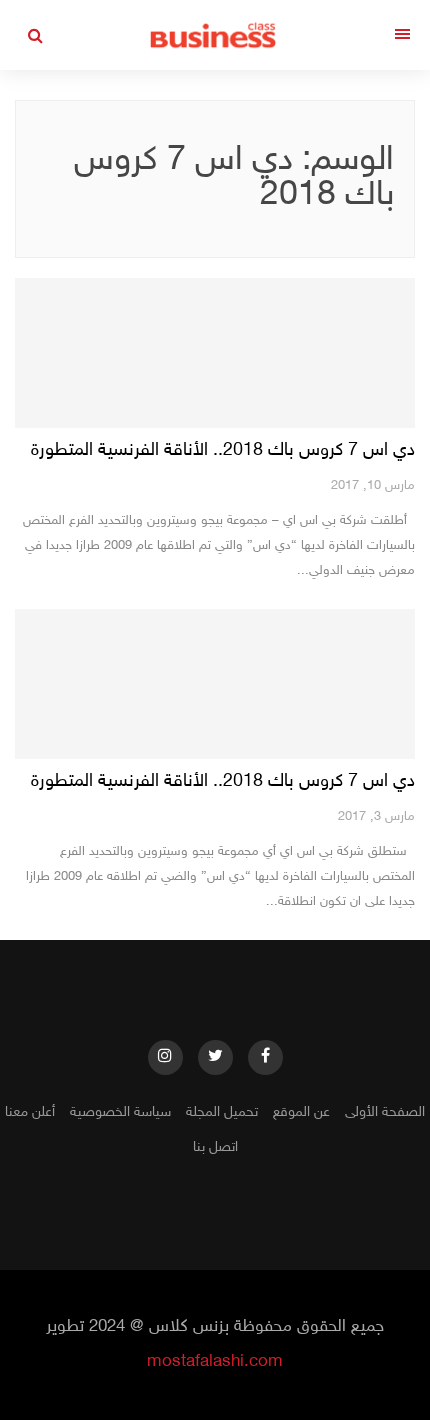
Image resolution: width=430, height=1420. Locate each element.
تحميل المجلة (222, 1112)
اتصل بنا (215, 1147)
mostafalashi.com (215, 1362)
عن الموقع (301, 1112)
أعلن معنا (30, 1112)
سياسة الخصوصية (120, 1112)
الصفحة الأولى (385, 1112)
